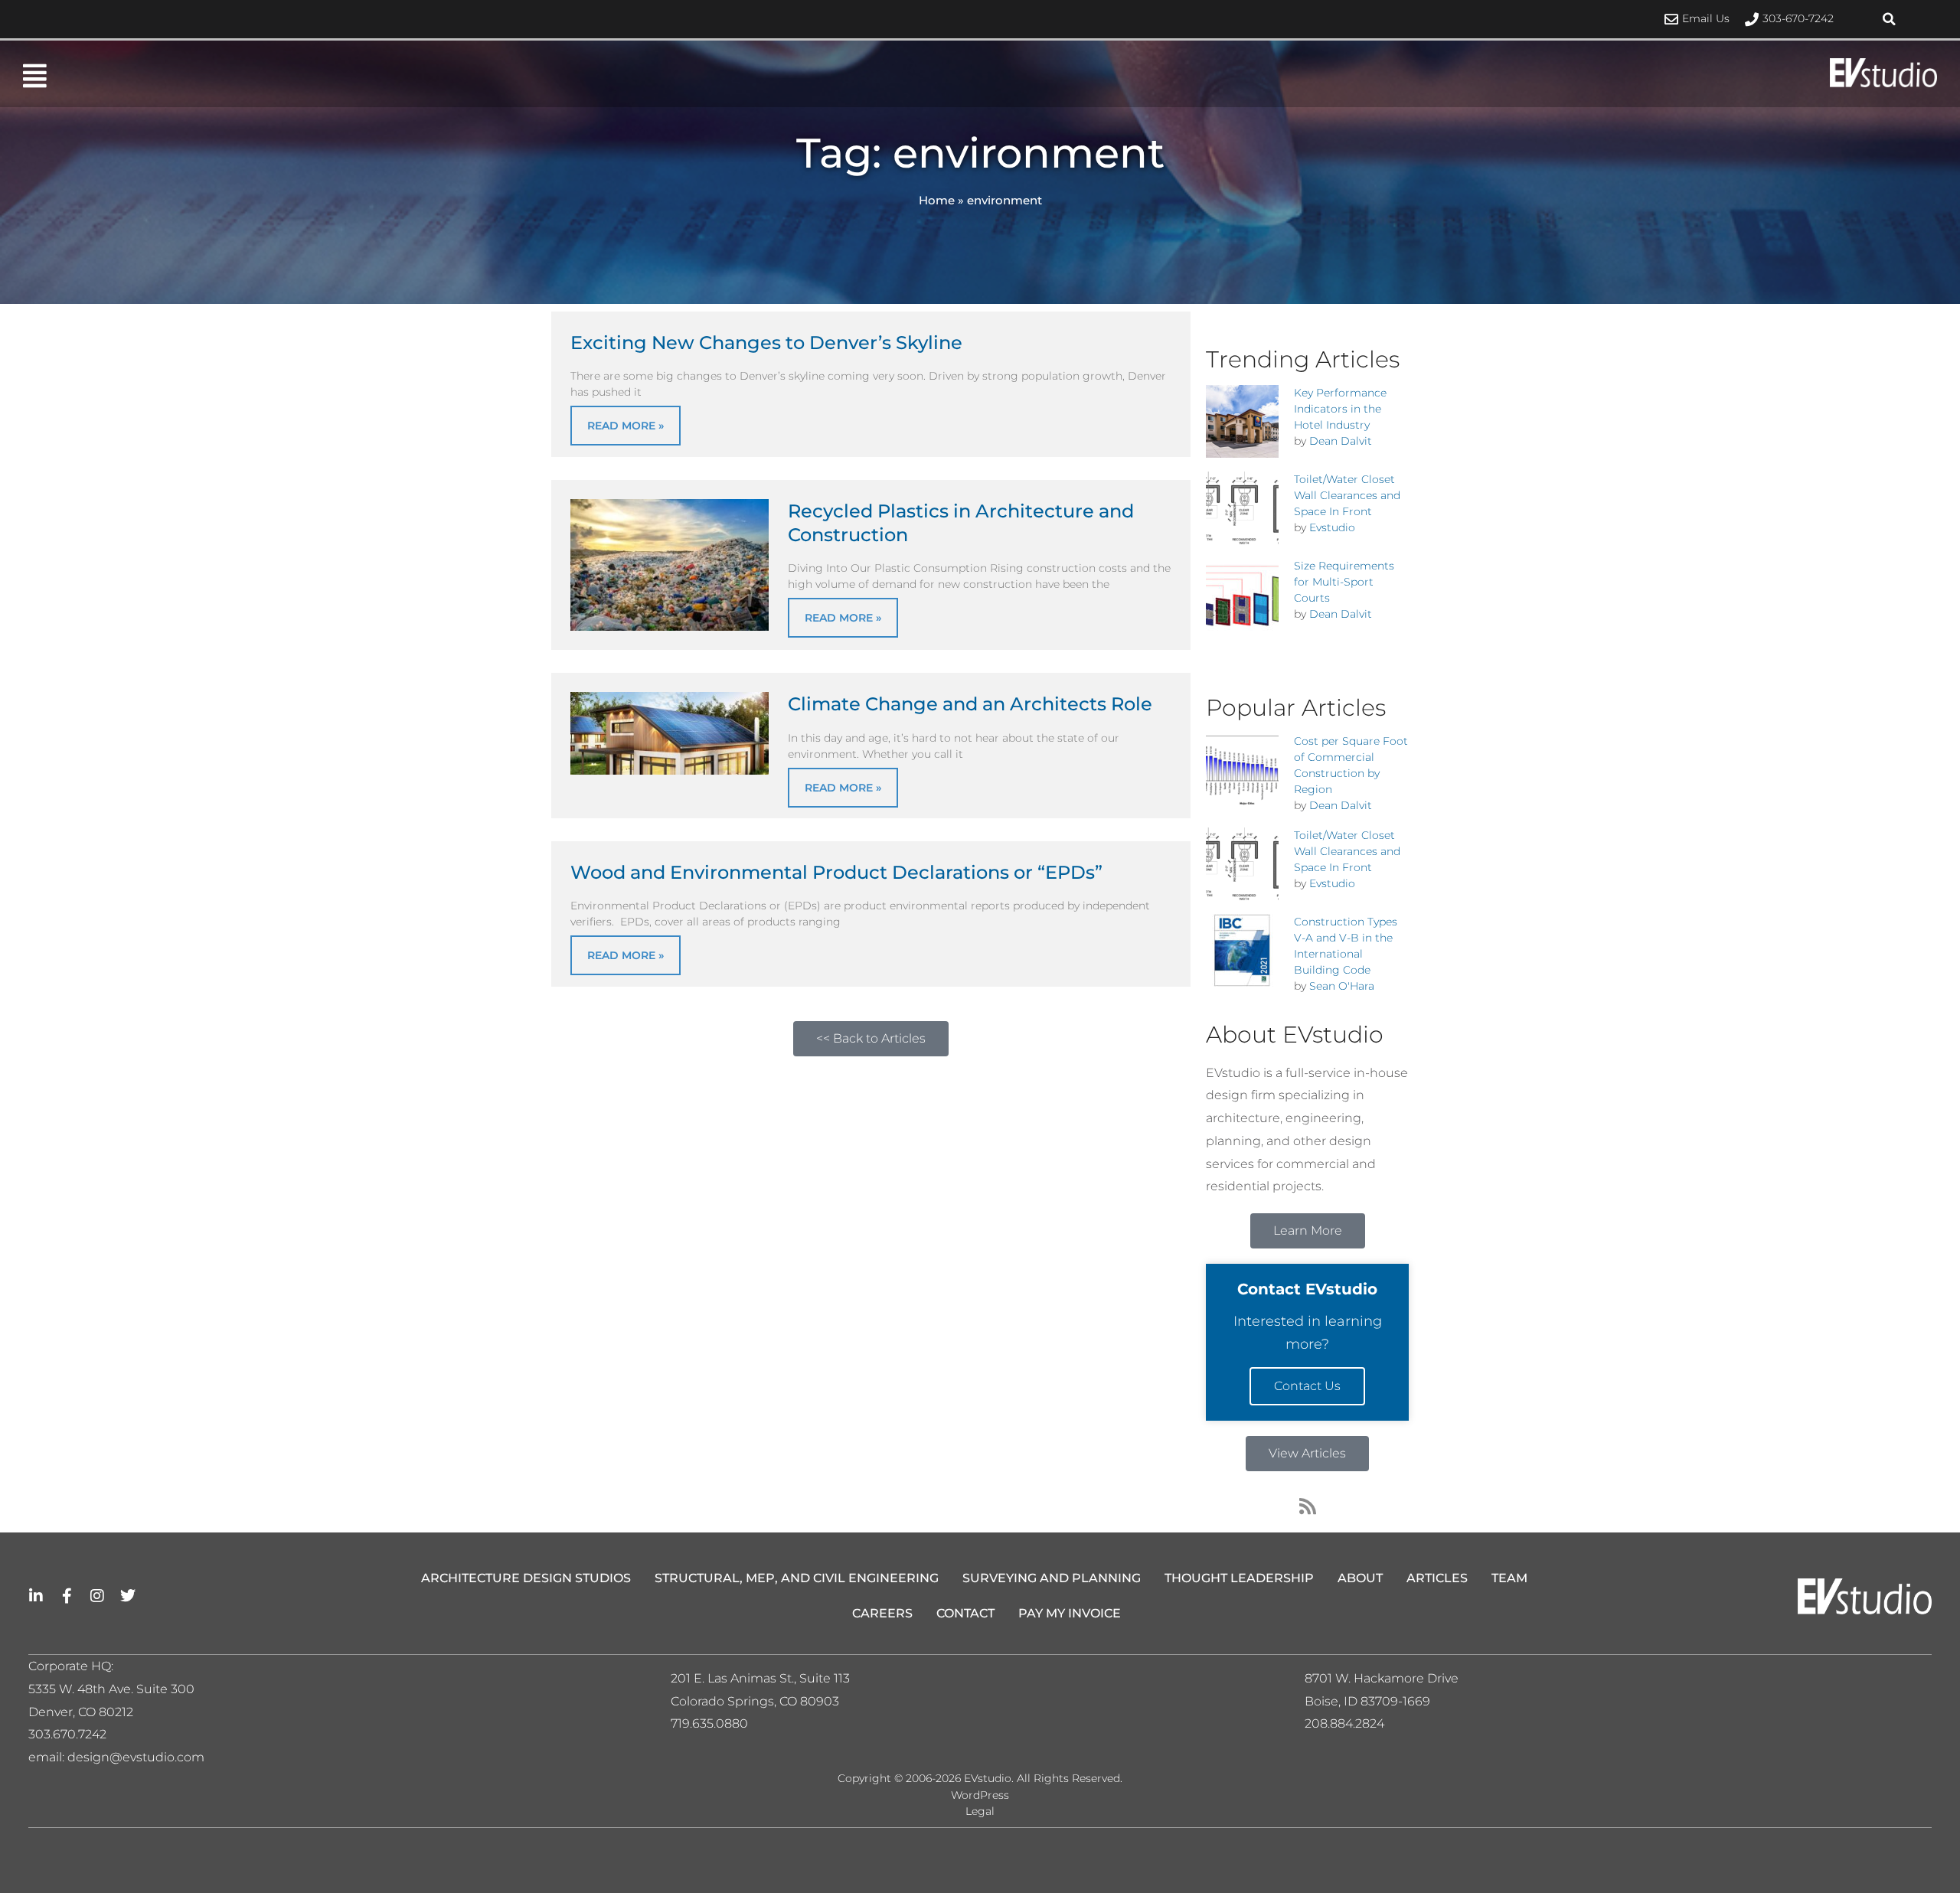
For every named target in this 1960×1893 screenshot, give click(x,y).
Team (1509, 1578)
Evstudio (1332, 527)
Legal (980, 1811)
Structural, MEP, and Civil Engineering (797, 1578)
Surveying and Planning (1052, 1578)
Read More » (626, 426)
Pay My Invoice (1070, 1613)
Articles (1437, 1578)
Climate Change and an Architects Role (970, 704)
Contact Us (1307, 1386)
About (1360, 1578)
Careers (882, 1613)
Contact (965, 1613)
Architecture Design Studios (526, 1578)
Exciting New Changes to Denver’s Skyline (766, 343)
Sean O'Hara (1342, 986)
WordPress (980, 1795)
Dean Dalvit (1341, 441)
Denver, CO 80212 (81, 1712)
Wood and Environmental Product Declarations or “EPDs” (836, 872)
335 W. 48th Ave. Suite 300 (116, 1689)
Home (937, 200)
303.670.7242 (67, 1734)
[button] (1890, 19)
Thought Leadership (1239, 1578)
